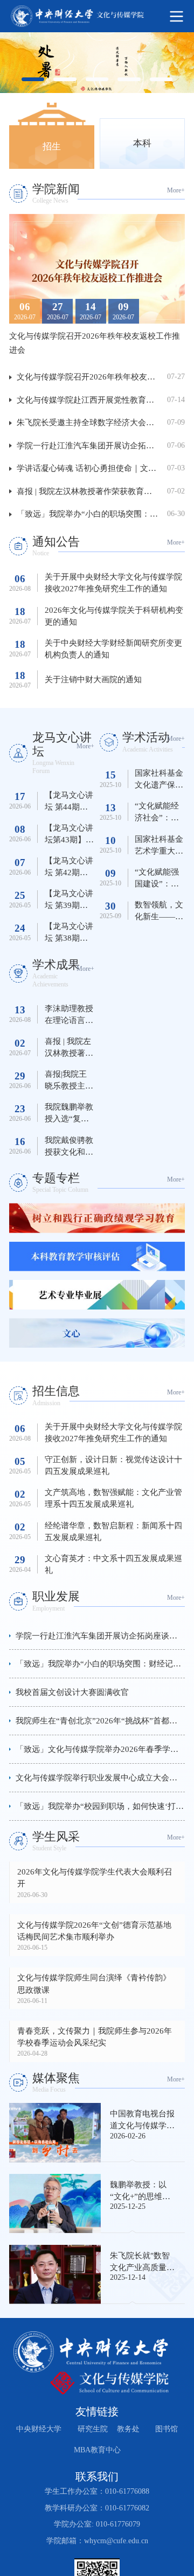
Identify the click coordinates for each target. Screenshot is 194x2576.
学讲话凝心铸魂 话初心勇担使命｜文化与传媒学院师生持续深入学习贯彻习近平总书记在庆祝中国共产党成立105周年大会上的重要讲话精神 (91, 468)
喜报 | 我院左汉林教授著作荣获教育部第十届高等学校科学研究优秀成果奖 (91, 491)
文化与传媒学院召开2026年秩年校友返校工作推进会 (91, 377)
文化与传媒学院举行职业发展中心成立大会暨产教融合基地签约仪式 (100, 1777)
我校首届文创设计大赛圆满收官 (72, 1692)
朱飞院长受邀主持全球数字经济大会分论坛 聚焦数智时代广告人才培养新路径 (91, 422)
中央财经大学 (39, 2429)
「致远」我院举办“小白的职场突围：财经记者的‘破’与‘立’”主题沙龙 (91, 514)
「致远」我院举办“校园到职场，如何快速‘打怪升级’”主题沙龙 (100, 1806)
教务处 (128, 2429)
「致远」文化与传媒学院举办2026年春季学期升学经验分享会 (100, 1749)
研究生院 (93, 2429)
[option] (97, 63)
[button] (26, 310)
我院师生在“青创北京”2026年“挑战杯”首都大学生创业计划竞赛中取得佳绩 (100, 1720)
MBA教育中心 (97, 2450)
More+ (175, 190)
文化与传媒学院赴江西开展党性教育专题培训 (91, 400)
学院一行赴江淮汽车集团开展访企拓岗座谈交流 (91, 445)
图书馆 (167, 2429)
